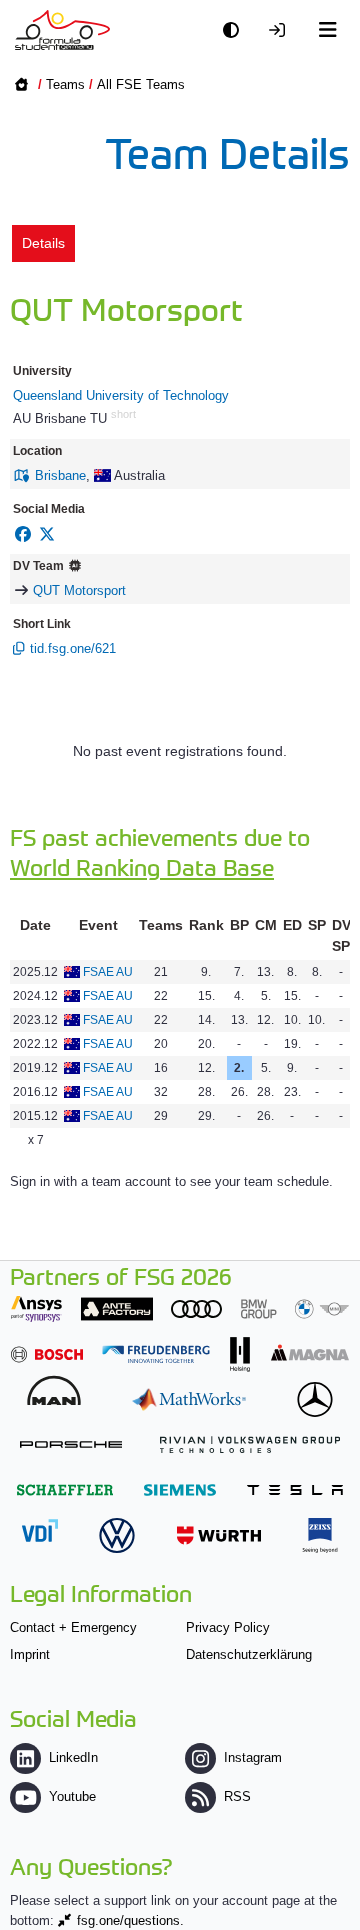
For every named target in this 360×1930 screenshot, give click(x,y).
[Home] (62, 30)
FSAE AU (108, 972)
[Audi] (196, 1308)
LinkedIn (73, 1757)
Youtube (72, 1796)
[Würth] (219, 1535)
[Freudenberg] (156, 1354)
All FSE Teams (141, 84)
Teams (65, 84)
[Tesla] (295, 1489)
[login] (282, 30)
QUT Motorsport (79, 590)
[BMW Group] (295, 1308)
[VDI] (40, 1530)
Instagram (253, 1757)
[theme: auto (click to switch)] (236, 30)
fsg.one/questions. (130, 1920)
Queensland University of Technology (121, 395)
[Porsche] (71, 1444)
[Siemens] (180, 1489)
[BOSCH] (47, 1354)
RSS (237, 1796)
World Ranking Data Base (142, 866)
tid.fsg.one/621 (73, 648)
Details (43, 243)
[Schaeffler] (65, 1489)
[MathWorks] (189, 1399)
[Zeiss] (320, 1535)
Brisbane (60, 475)
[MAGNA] (310, 1352)
